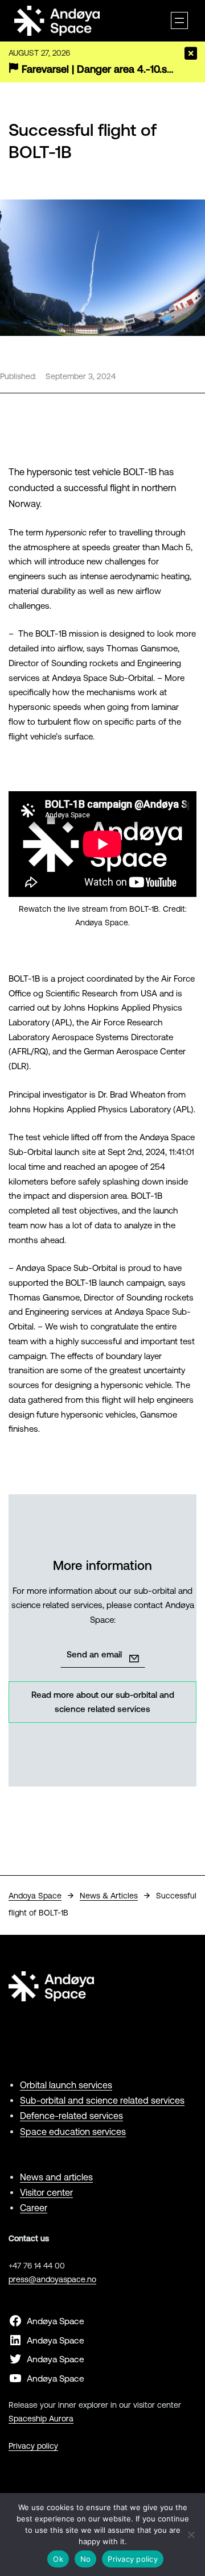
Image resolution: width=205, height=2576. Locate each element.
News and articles (56, 2177)
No (86, 2559)
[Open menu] (179, 20)
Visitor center (46, 2192)
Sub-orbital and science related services (102, 2100)
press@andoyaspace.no (52, 2279)
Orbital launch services (66, 2085)
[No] (191, 2535)
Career (34, 2208)
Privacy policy (33, 2446)
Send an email (94, 1654)
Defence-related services (71, 2116)
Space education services (73, 2132)
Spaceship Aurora (41, 2419)
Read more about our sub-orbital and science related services (103, 1702)
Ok (58, 2559)
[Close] (191, 53)
